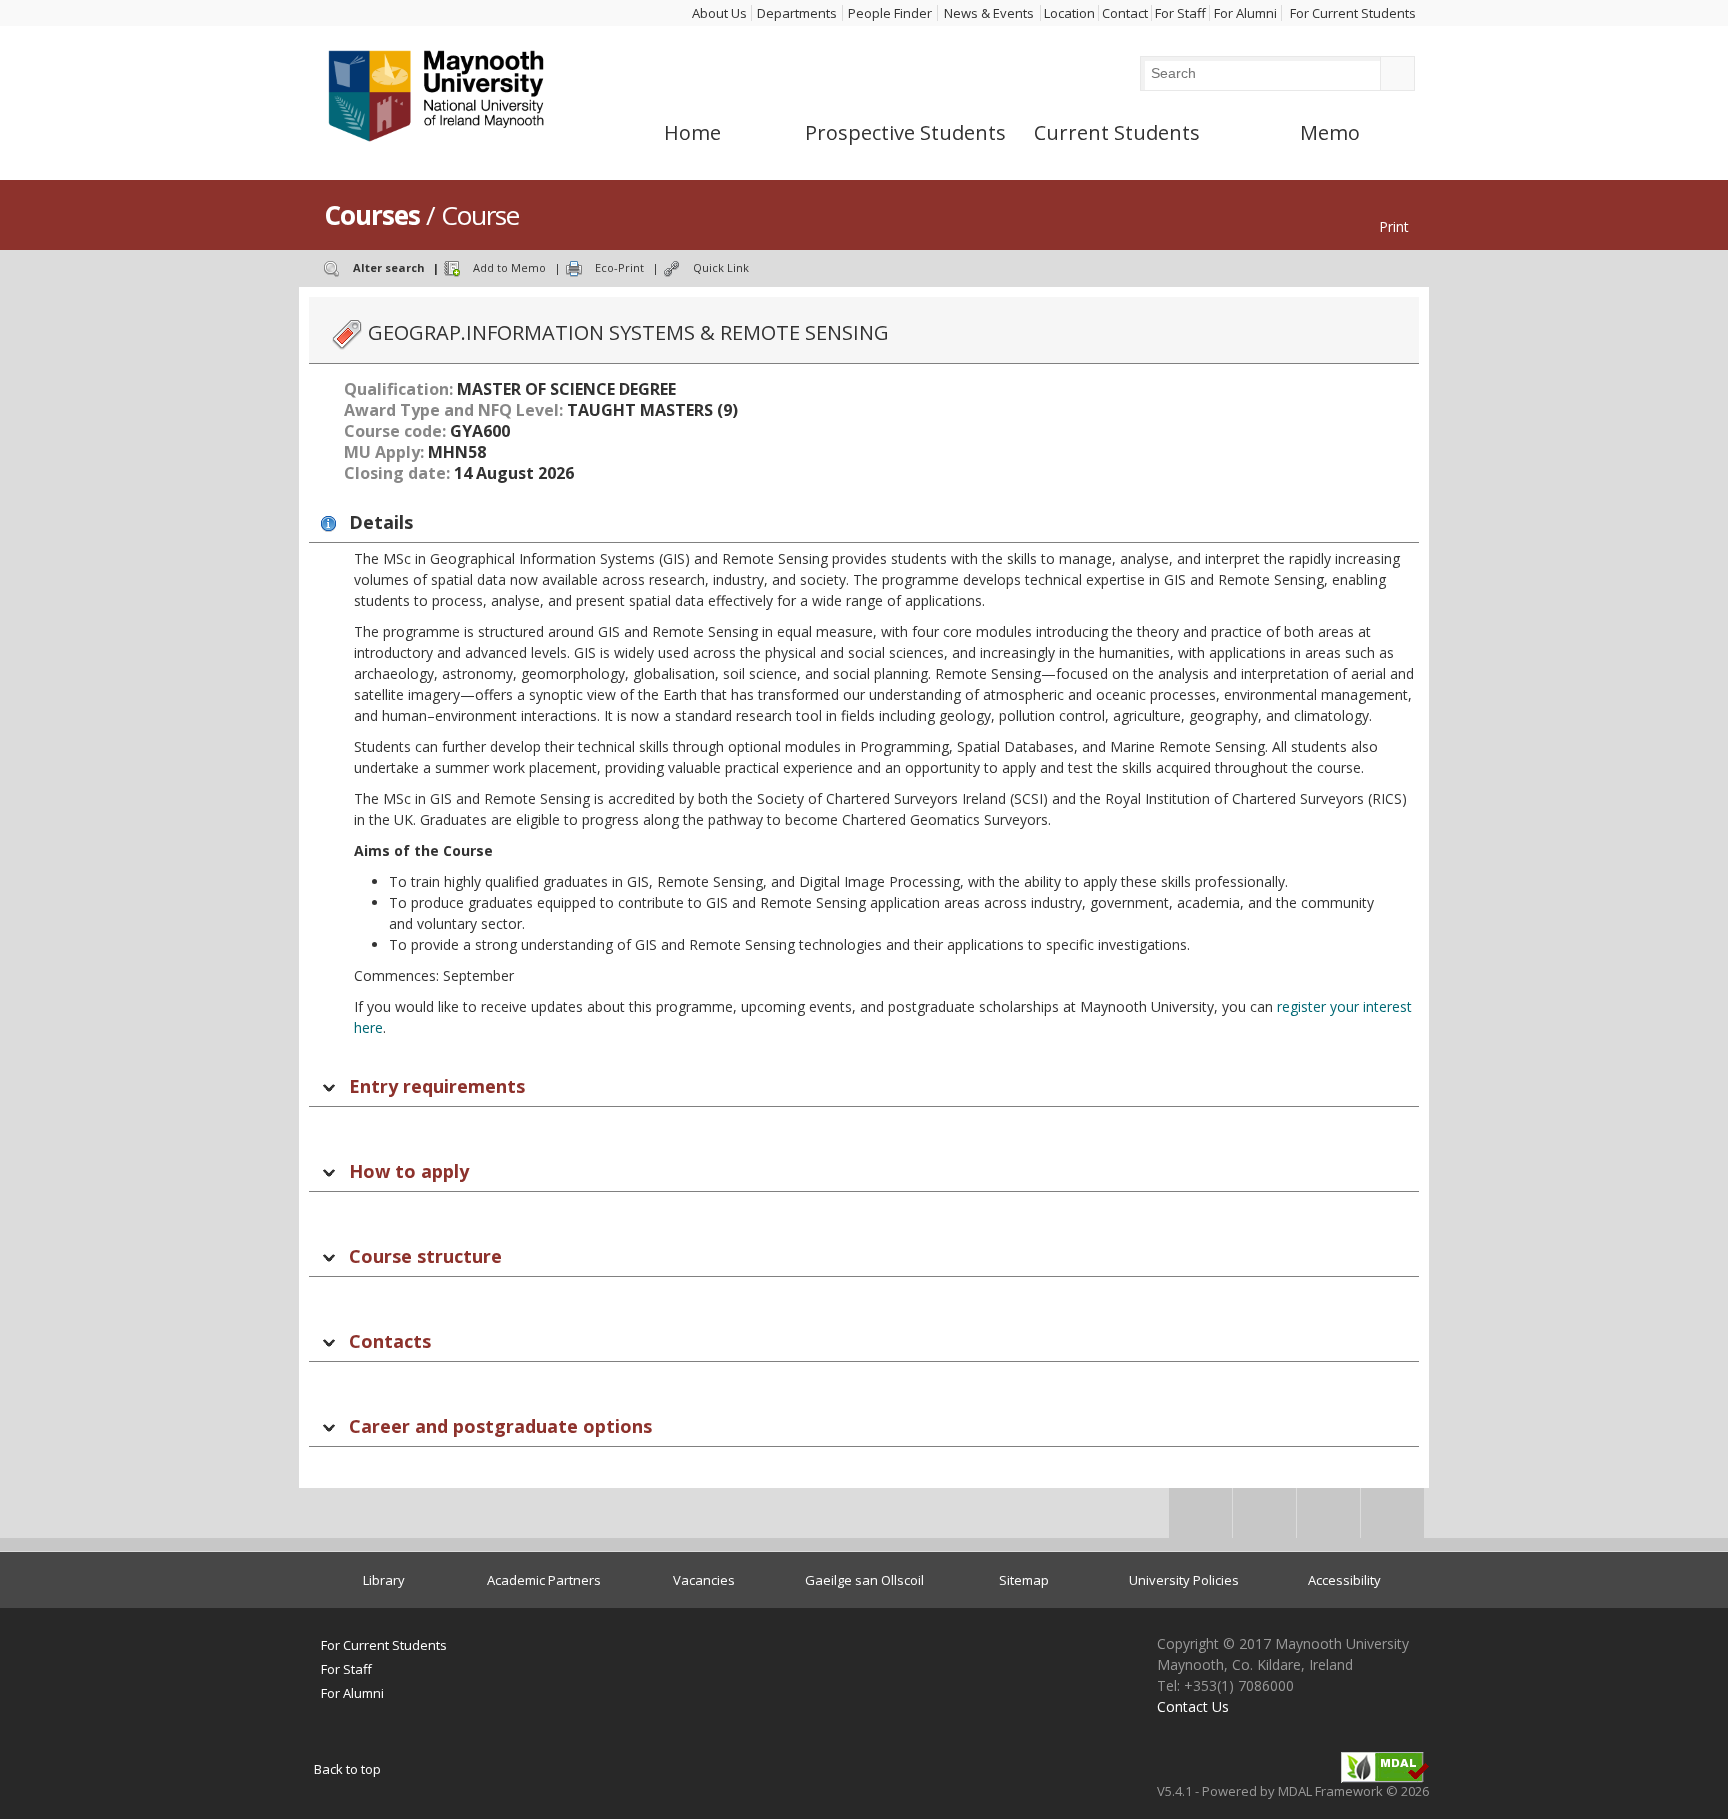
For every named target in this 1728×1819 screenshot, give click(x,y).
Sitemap (1024, 1580)
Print (1394, 226)
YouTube (1392, 1519)
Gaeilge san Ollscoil (864, 1580)
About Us (719, 13)
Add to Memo (509, 267)
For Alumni (1245, 13)
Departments (797, 13)
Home (692, 133)
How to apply (409, 1171)
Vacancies (704, 1580)
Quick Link (721, 267)
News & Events (989, 13)
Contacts (390, 1341)
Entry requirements (437, 1086)
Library (384, 1580)
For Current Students (1353, 13)
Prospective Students (905, 133)
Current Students (1117, 133)
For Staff (1180, 13)
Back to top (347, 1769)
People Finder (890, 13)
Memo (1330, 133)
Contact (1125, 13)
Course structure (425, 1256)
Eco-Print (619, 267)
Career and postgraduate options (500, 1426)
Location (1069, 13)
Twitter (1264, 1519)
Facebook (1200, 1519)
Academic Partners (544, 1580)
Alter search (389, 267)
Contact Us (1193, 1706)
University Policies (1184, 1580)
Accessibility (1344, 1580)
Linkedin (1328, 1519)
